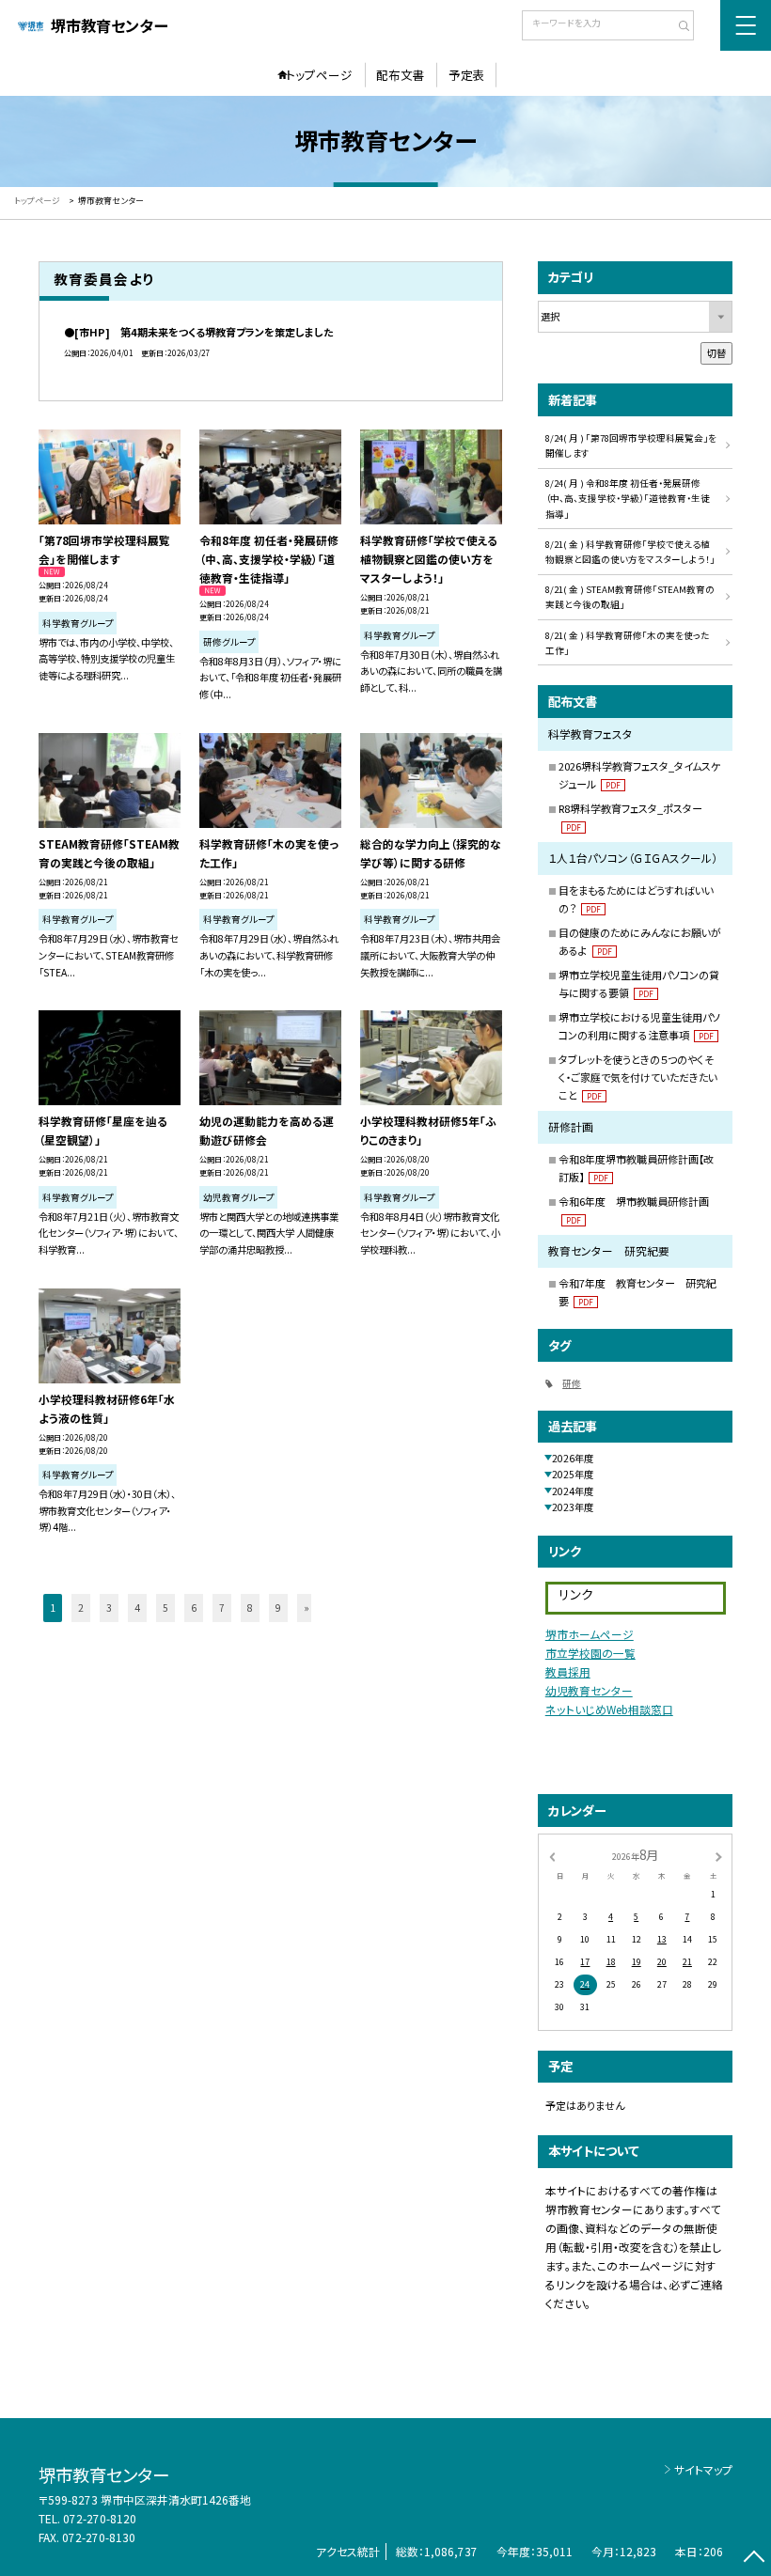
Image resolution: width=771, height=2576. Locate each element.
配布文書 (401, 75)
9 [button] (278, 1608)
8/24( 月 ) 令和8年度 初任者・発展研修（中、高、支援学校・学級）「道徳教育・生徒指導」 (628, 499)
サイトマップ (703, 2469)
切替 (716, 353)
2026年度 (573, 1458)
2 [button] (81, 1608)
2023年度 (573, 1507)
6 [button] (194, 1608)
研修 (572, 1383)
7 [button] (222, 1608)
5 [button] (165, 1608)
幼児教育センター (589, 1690)
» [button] (307, 1608)
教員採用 (568, 1671)
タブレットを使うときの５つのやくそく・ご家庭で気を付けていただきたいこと (638, 1077)
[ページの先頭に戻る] (754, 2559)
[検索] (677, 27)
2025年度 (573, 1474)
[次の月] (718, 1856)
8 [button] (250, 1608)
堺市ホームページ (590, 1634)
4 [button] (137, 1608)
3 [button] (109, 1608)
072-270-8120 (100, 2518)
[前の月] (552, 1856)
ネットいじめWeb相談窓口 (609, 1709)
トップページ (319, 75)
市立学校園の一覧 (590, 1653)
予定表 (467, 75)
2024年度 (573, 1491)
